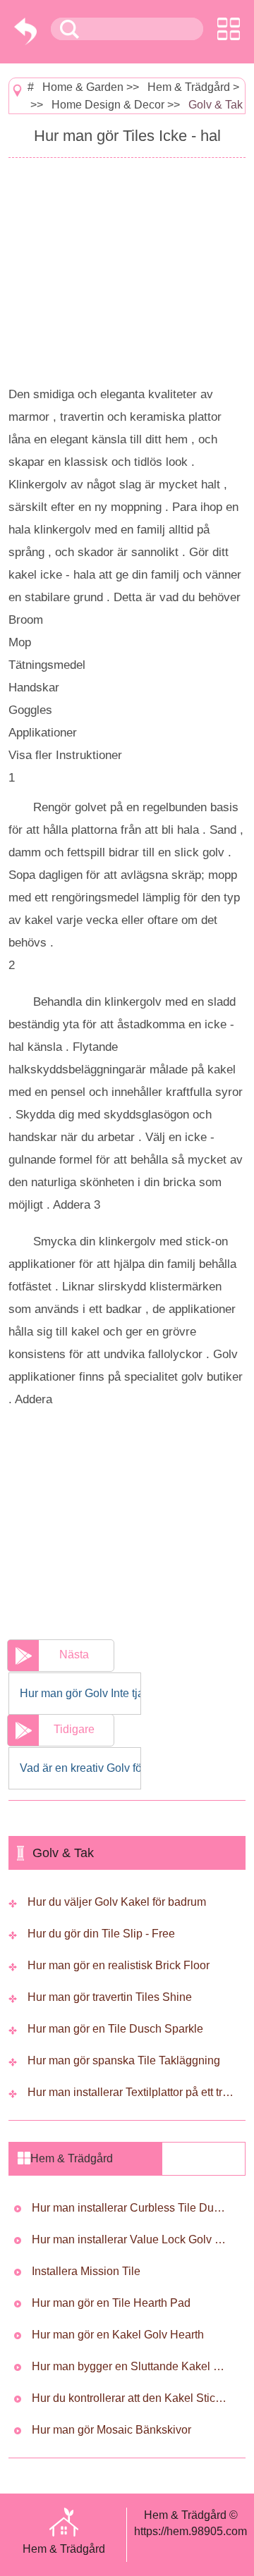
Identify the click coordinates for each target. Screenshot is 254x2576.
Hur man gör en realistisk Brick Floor (119, 1965)
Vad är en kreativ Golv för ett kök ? (80, 1768)
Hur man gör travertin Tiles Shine (110, 1997)
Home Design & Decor (108, 105)
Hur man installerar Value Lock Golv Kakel (131, 2239)
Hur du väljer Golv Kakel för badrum (117, 1902)
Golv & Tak (216, 105)
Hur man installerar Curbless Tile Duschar (131, 2208)
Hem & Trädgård (189, 87)
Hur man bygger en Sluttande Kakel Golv (131, 2366)
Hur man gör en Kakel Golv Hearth (118, 2335)
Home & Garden (83, 87)
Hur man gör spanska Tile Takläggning (124, 2060)
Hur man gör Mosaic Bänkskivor (111, 2430)
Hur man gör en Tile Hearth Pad (111, 2303)
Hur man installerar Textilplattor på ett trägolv (132, 2092)
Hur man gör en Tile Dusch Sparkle (115, 2029)
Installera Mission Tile (86, 2271)
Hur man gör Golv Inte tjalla (80, 1693)
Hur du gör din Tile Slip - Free (101, 1934)
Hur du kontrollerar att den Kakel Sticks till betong (131, 2398)
